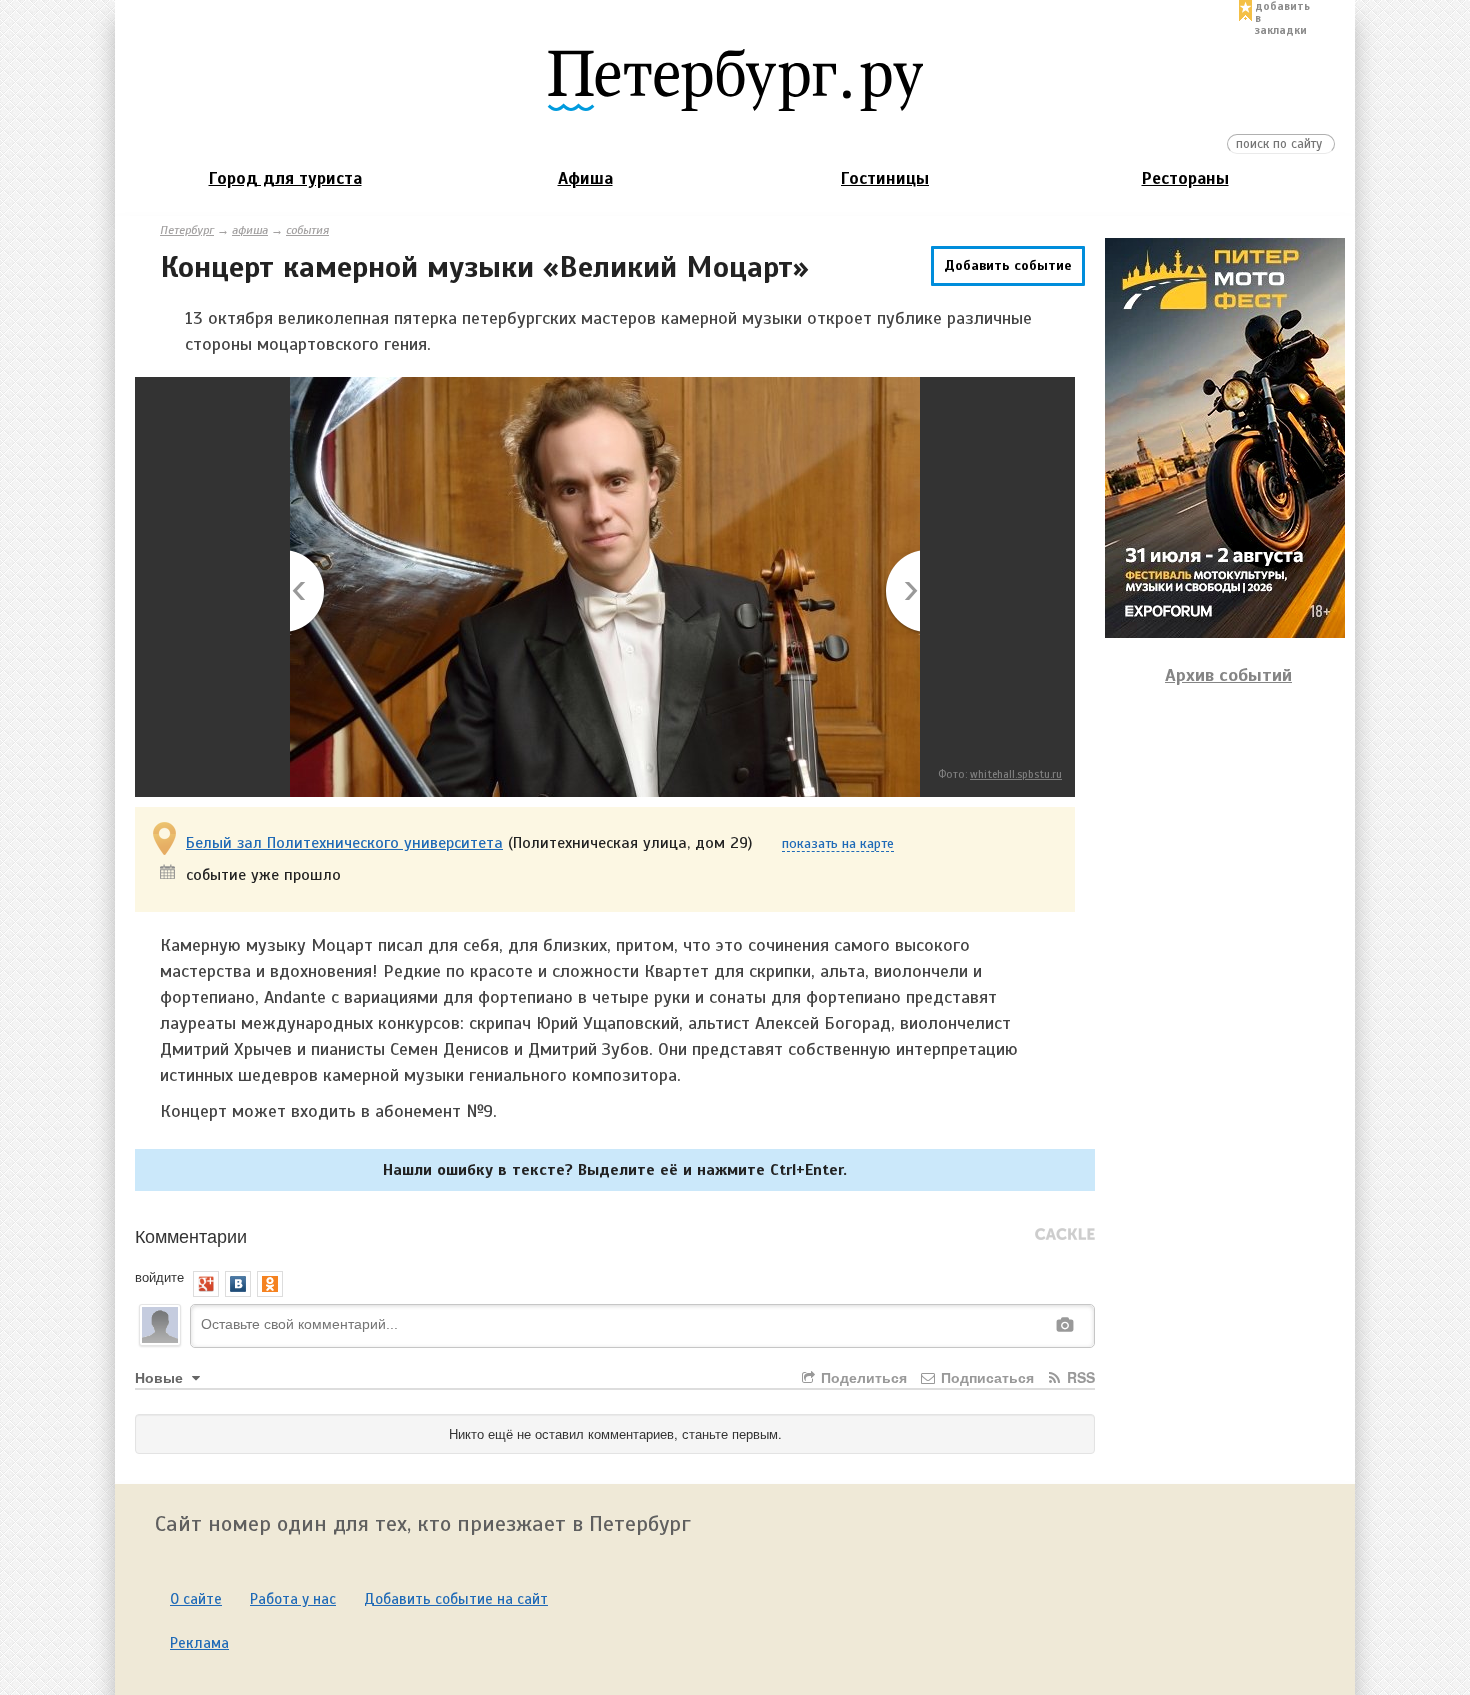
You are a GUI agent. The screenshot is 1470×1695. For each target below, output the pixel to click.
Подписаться (985, 1377)
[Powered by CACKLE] (1065, 1235)
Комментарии (191, 1235)
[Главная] (735, 79)
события (307, 230)
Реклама (199, 1643)
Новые (161, 1377)
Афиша (585, 178)
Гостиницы (885, 178)
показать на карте (838, 844)
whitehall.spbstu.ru (1016, 774)
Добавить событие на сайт (456, 1599)
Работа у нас (293, 1599)
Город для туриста (285, 178)
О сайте (196, 1599)
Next (901, 592)
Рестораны (1185, 178)
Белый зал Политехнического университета (344, 843)
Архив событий (1228, 675)
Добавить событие (1008, 265)
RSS (1079, 1377)
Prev (308, 592)
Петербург (187, 230)
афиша (250, 230)
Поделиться (862, 1377)
